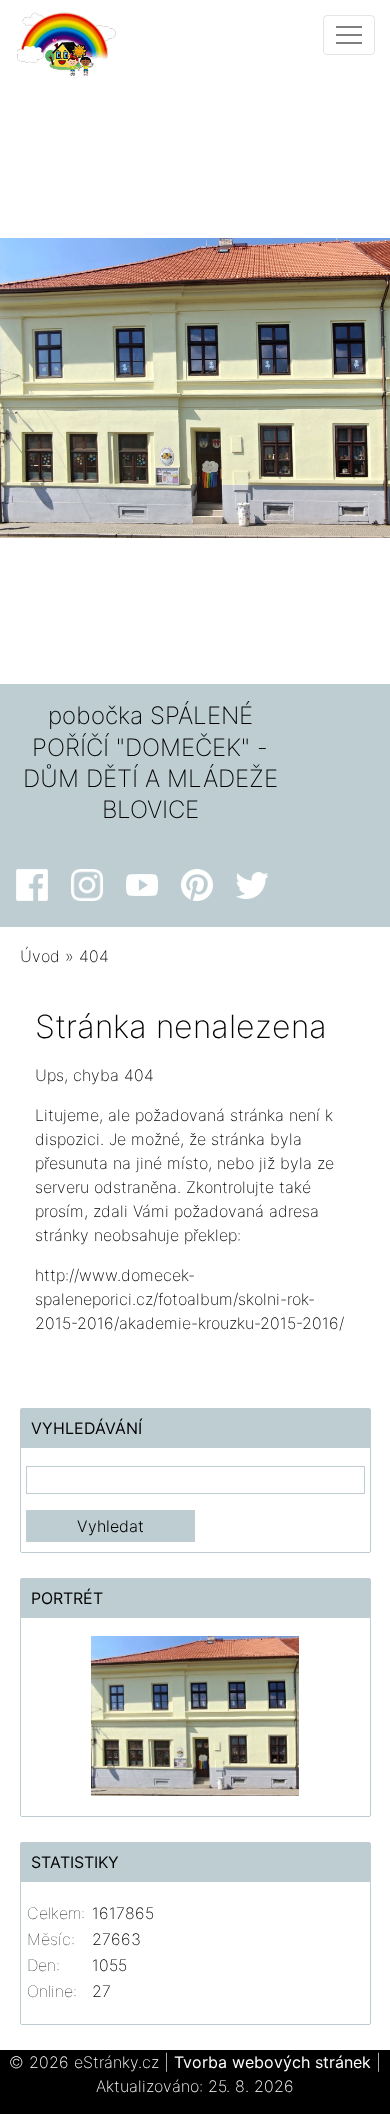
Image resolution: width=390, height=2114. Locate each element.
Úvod (40, 956)
